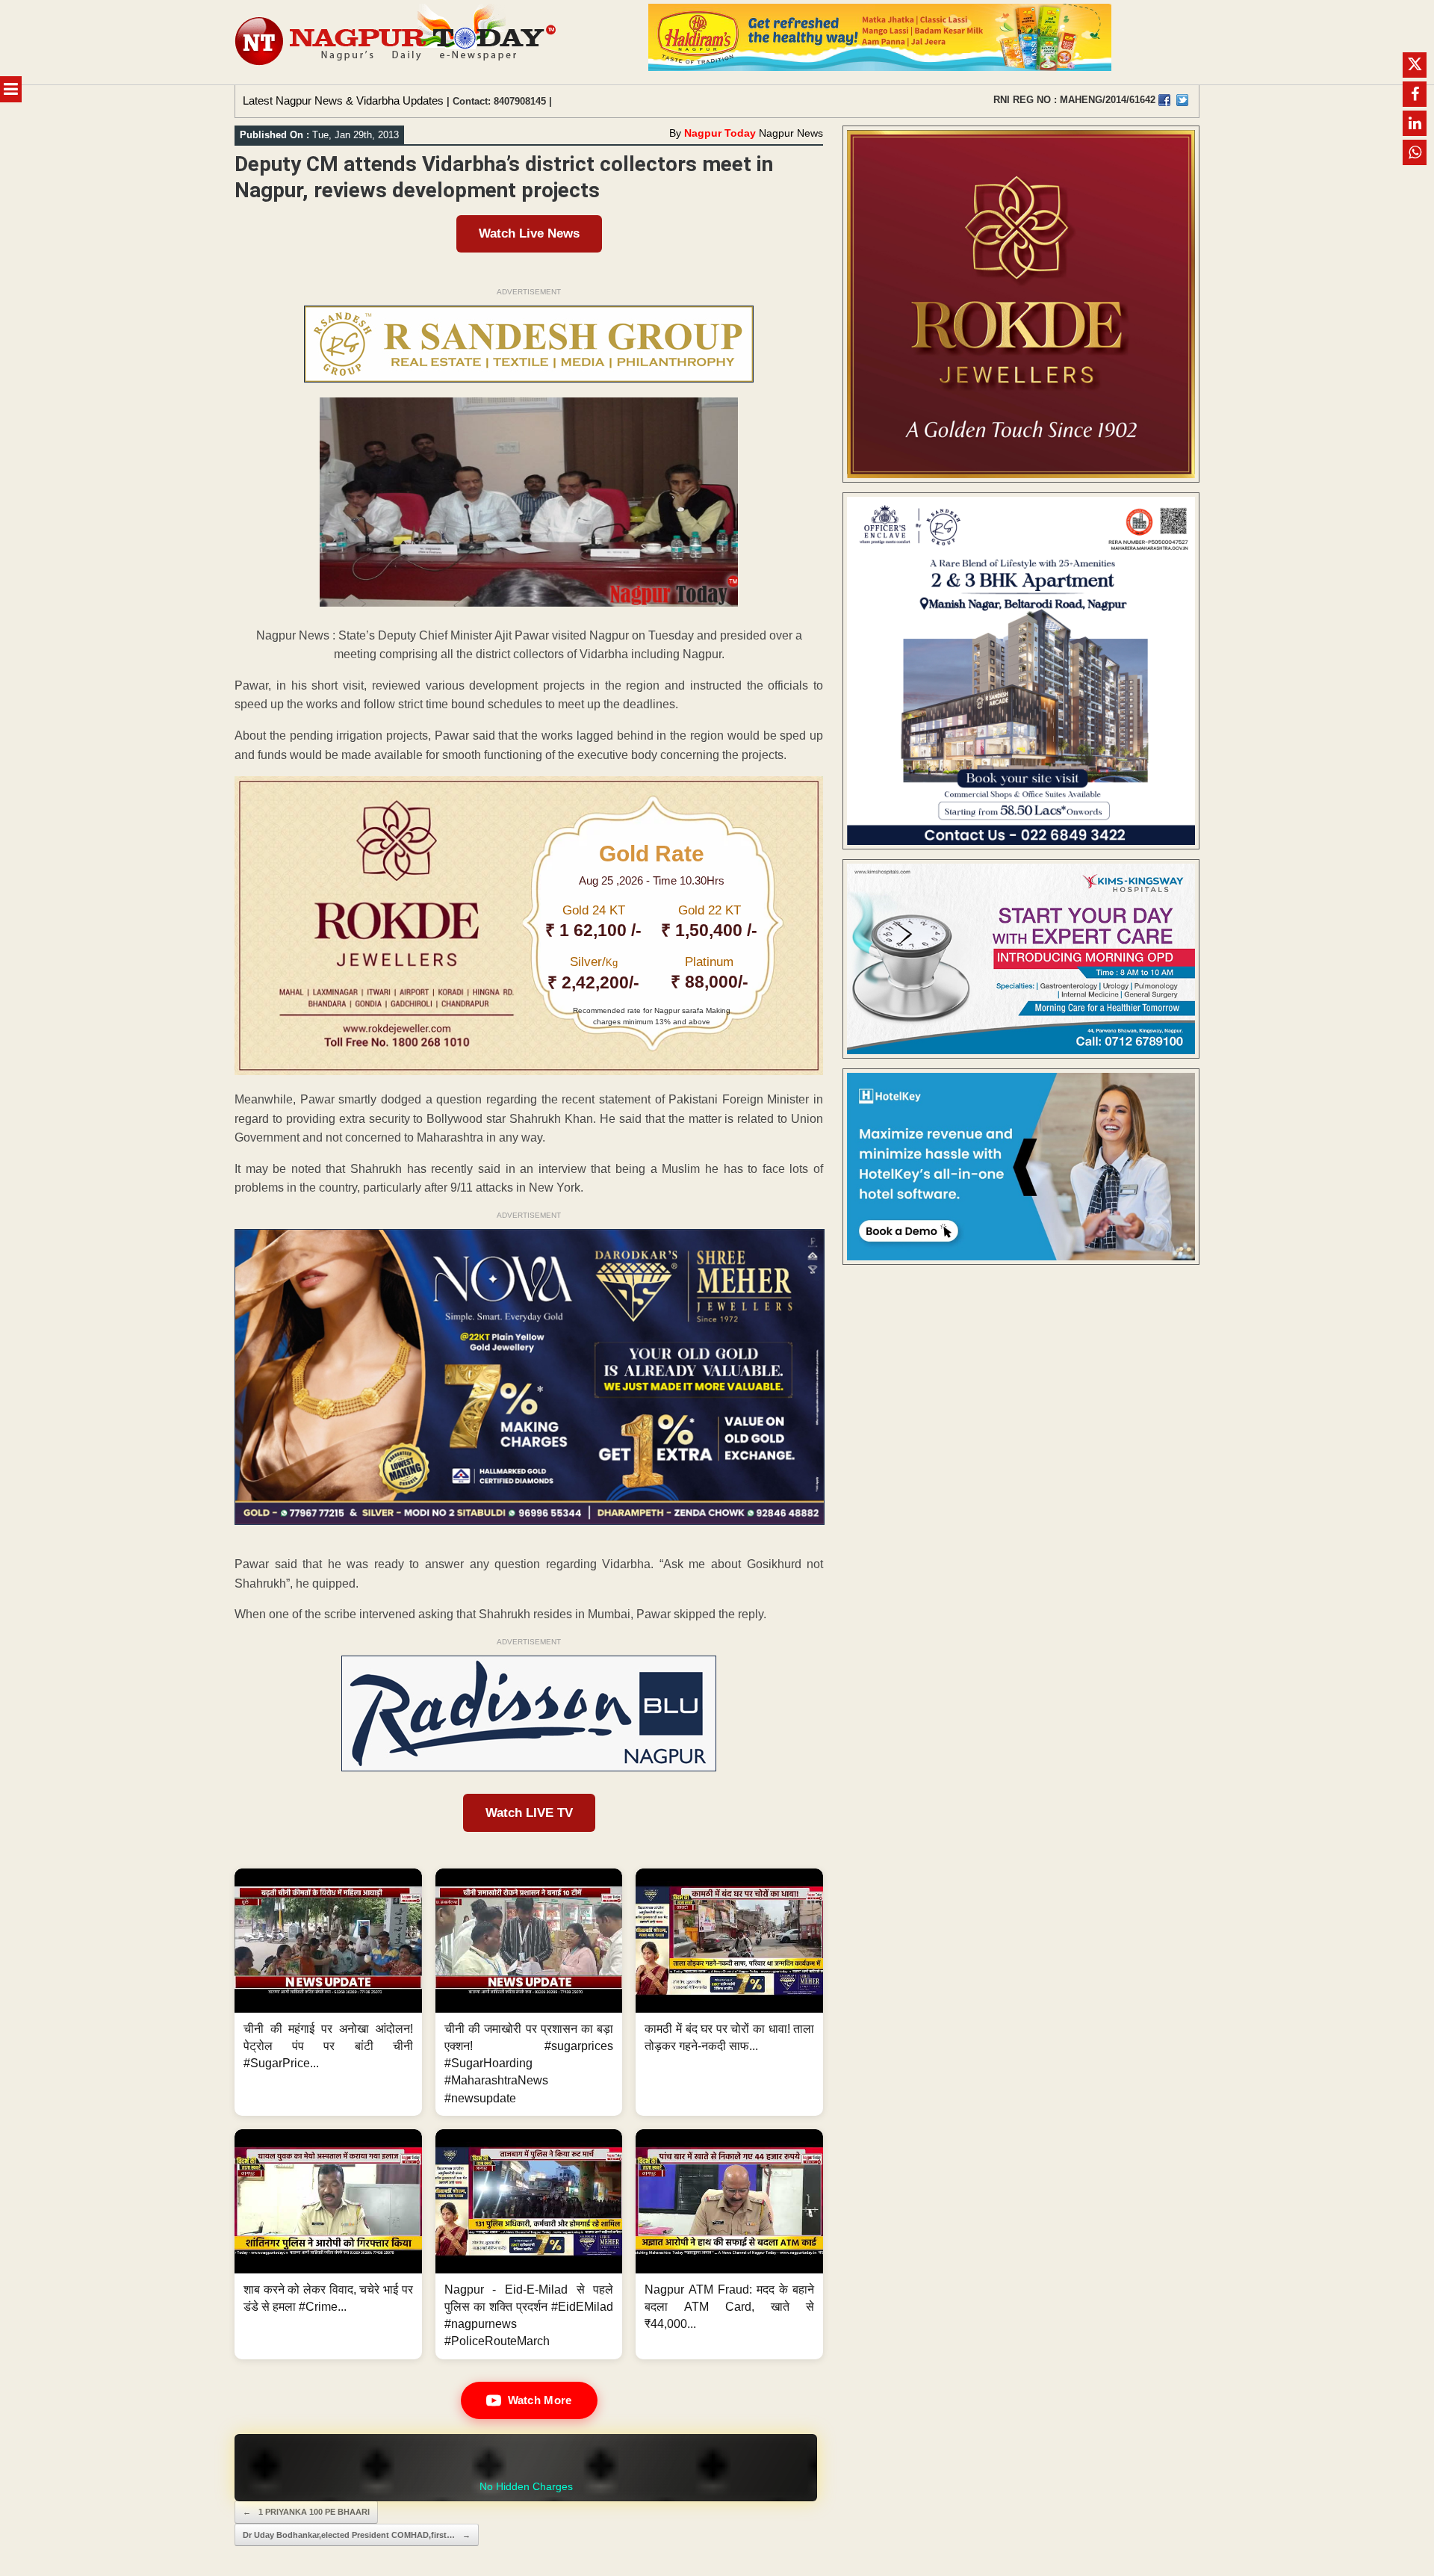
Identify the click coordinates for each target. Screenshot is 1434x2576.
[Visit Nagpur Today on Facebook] (1164, 100)
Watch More (540, 2400)
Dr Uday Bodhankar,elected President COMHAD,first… (357, 2535)
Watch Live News (529, 233)
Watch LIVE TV (529, 1813)
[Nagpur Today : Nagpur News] (397, 42)
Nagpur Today (720, 133)
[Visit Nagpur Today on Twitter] (1182, 100)
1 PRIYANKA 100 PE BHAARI (306, 2512)
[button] (328, 1992)
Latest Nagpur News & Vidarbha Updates (343, 100)
